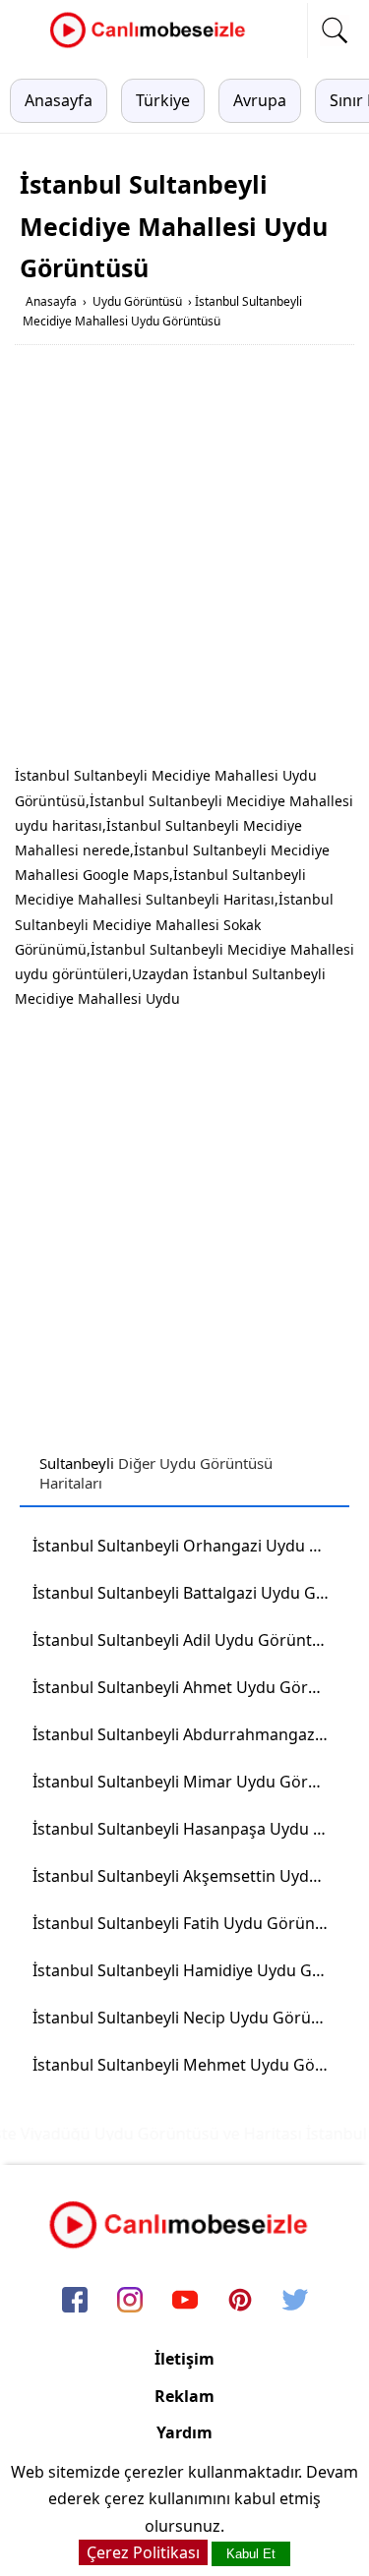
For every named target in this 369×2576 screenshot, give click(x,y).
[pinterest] (240, 2302)
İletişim (184, 2359)
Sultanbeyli (77, 1463)
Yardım (184, 2432)
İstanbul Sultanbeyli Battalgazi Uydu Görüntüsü (187, 1593)
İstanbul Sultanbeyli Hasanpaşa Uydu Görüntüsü (187, 1829)
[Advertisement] (184, 559)
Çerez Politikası (143, 2552)
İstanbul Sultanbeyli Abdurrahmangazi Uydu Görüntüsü (187, 1734)
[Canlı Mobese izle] (153, 45)
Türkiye (163, 100)
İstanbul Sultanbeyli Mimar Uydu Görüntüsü (187, 1782)
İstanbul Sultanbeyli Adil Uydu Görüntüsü (186, 1640)
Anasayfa (59, 100)
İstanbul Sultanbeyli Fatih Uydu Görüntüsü (187, 1923)
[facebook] (75, 2302)
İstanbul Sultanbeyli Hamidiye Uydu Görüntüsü (187, 1970)
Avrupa (260, 100)
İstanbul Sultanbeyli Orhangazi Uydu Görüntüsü (187, 1546)
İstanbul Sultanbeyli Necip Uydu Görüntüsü (187, 2018)
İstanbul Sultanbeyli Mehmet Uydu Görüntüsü (187, 2065)
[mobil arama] (335, 30)
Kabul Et (251, 2554)
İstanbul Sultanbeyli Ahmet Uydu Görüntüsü (187, 1687)
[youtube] (185, 2302)
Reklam (184, 2396)
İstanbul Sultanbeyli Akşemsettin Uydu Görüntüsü (187, 1876)
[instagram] (130, 2302)
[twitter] (295, 2302)
